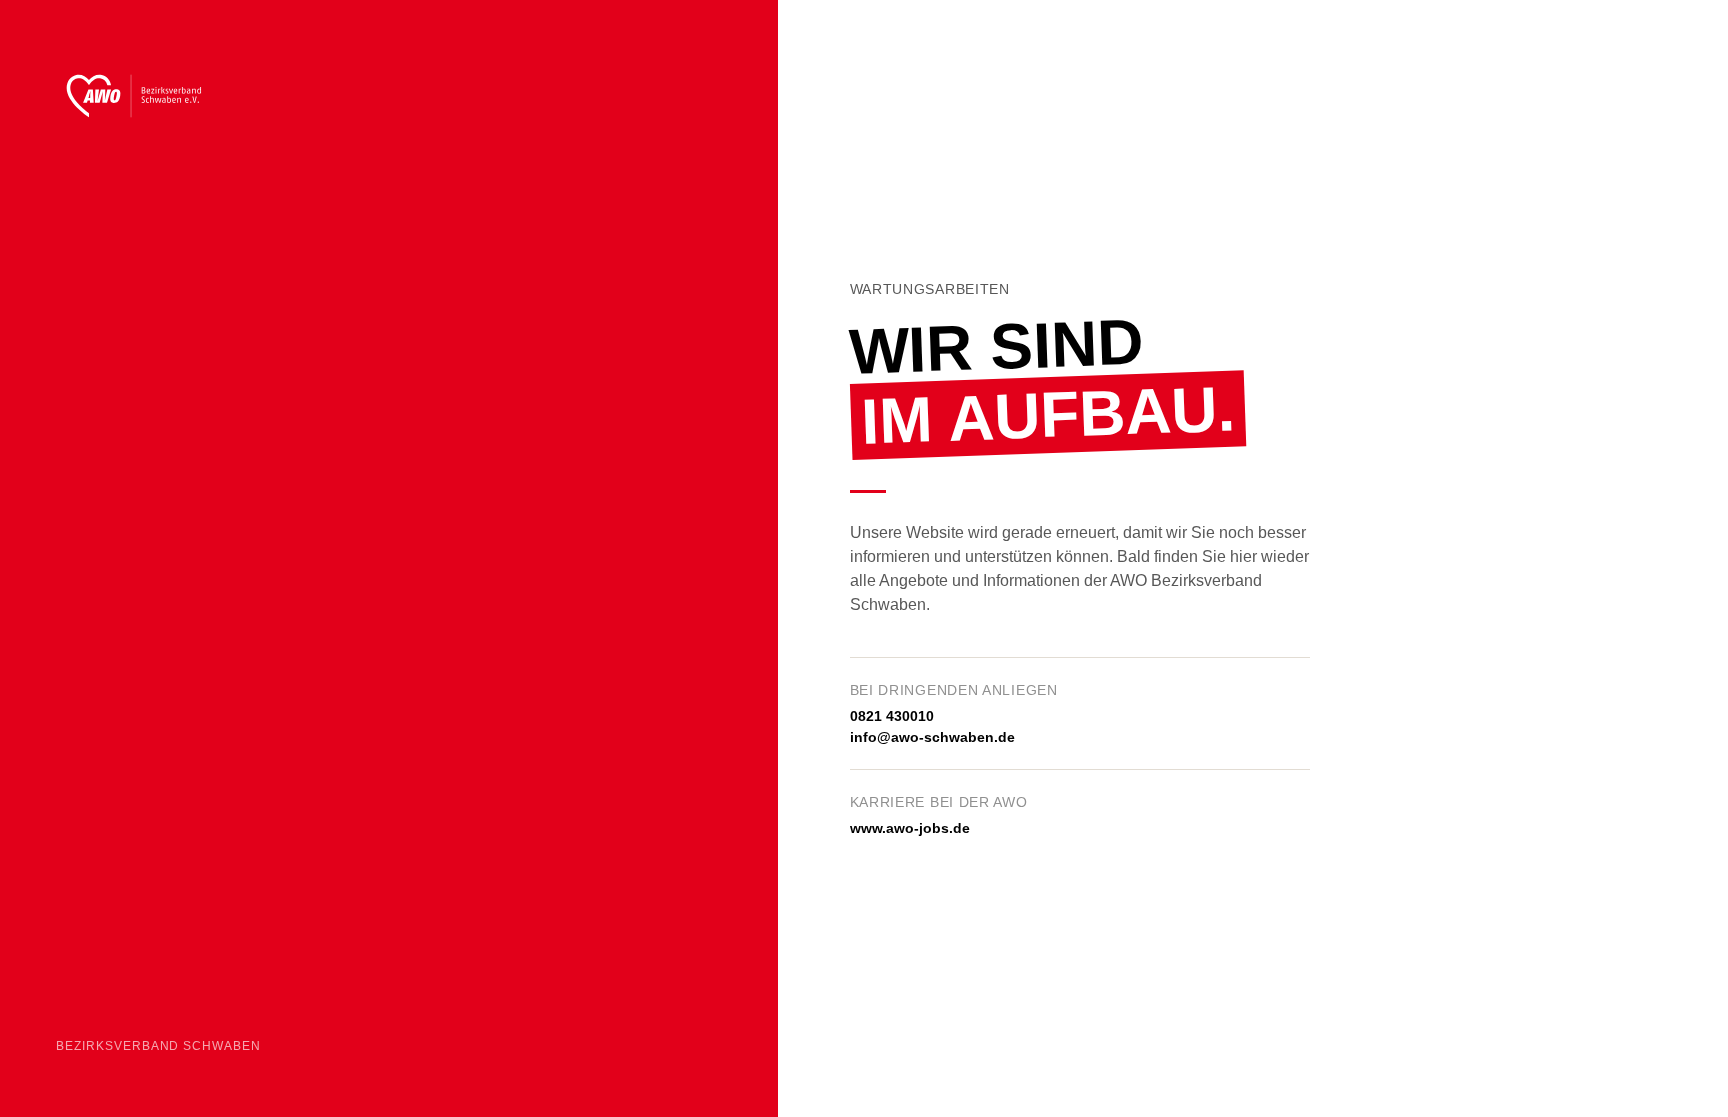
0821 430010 (892, 716)
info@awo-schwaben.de (932, 737)
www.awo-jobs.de (910, 828)
